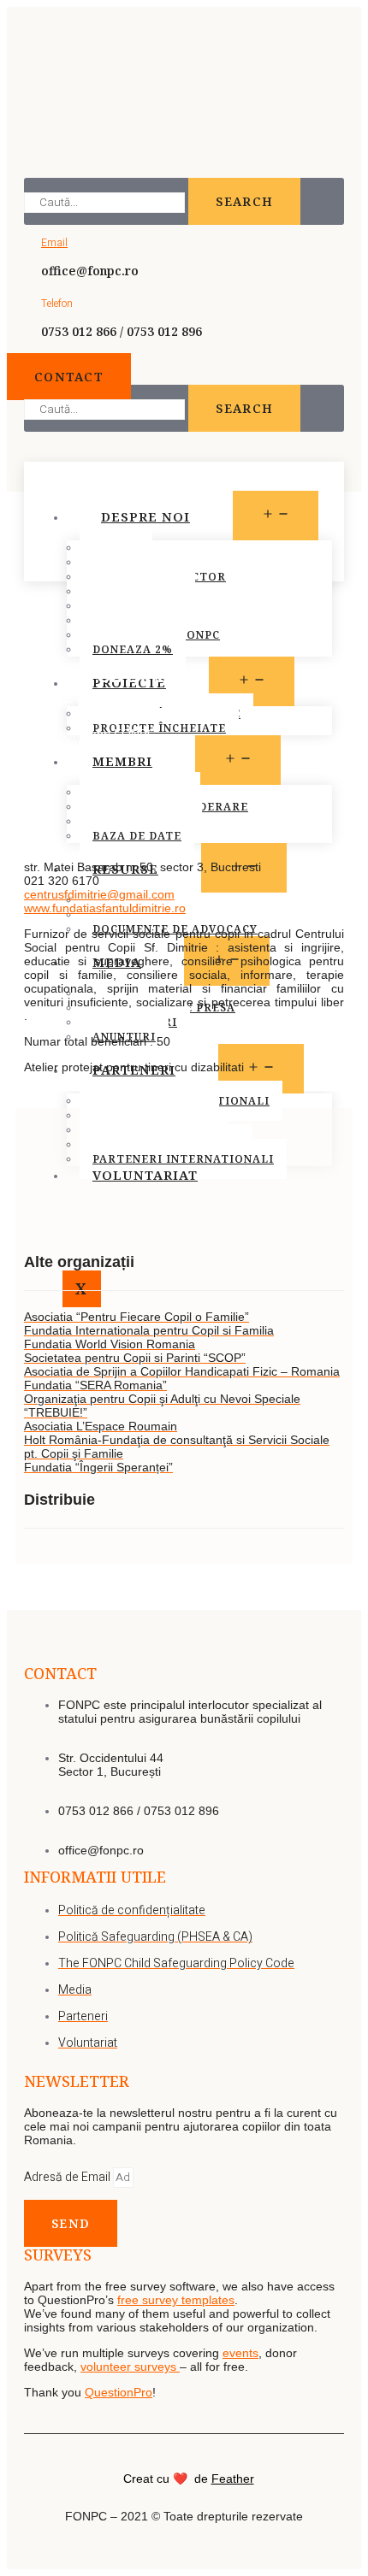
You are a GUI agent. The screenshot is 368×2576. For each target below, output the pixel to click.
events (240, 2353)
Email (54, 243)
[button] (69, 377)
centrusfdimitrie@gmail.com (99, 894)
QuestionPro (119, 2392)
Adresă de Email (68, 2177)
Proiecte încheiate (159, 728)
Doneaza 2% (133, 649)
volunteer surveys (130, 2367)
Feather (233, 2479)
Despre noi (145, 516)
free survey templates (176, 2300)
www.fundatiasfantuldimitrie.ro (105, 908)
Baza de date (137, 836)
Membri (122, 761)
